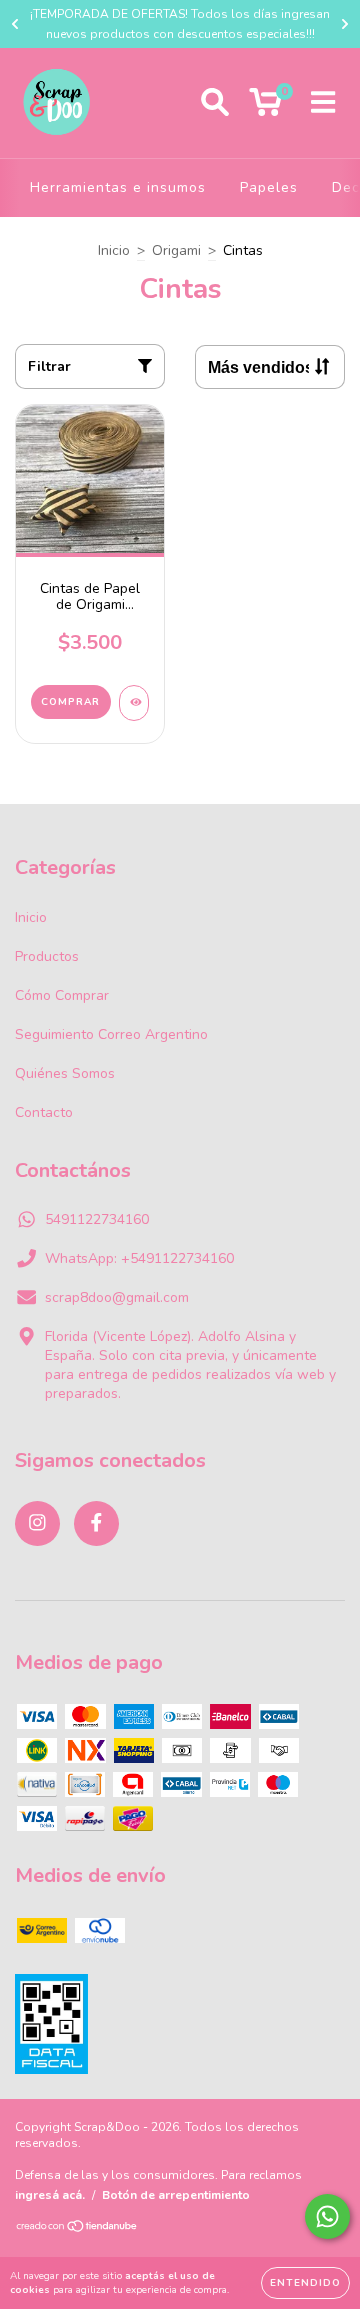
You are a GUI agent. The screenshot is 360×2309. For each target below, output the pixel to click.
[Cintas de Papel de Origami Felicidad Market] (134, 703)
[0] (265, 108)
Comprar (70, 702)
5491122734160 (97, 1219)
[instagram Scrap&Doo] (37, 1523)
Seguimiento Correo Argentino (111, 1034)
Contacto (44, 1112)
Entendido (305, 2283)
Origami (176, 250)
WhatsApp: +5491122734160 (139, 1258)
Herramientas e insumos (118, 187)
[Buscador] (215, 103)
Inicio (114, 250)
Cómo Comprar (62, 995)
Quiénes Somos (65, 1073)
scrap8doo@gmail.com (117, 1297)
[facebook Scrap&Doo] (96, 1523)
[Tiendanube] (77, 2229)
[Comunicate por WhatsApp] (327, 2216)
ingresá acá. (50, 2195)
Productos (47, 956)
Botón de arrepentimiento (176, 2195)
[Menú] (323, 103)
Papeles (269, 187)
